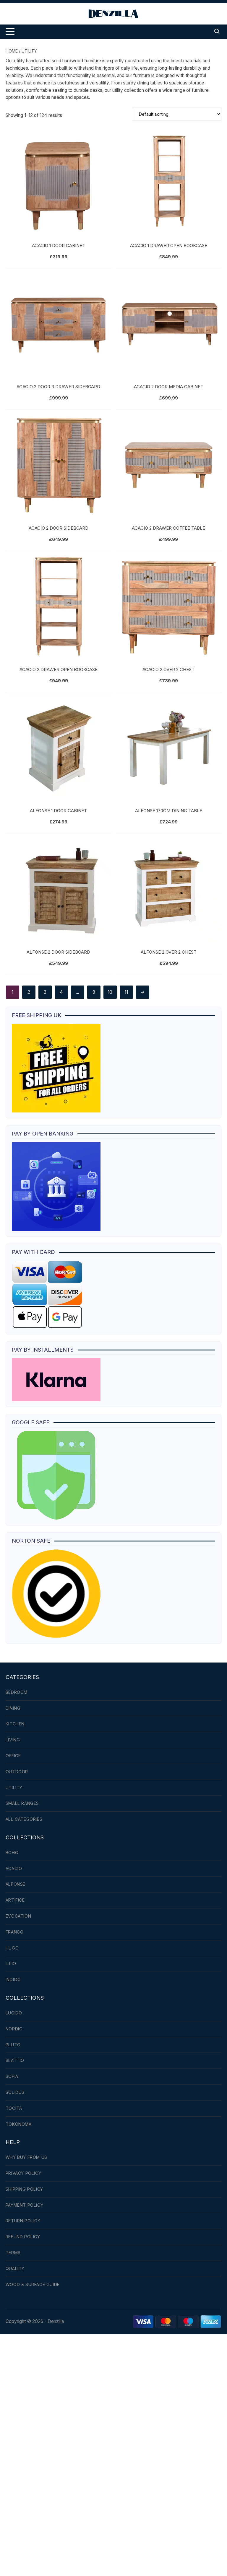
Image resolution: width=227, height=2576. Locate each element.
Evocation (18, 1916)
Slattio (15, 2060)
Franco (15, 1932)
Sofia (12, 2076)
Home (12, 51)
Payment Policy (24, 2205)
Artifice (15, 1900)
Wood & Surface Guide (33, 2284)
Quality (15, 2269)
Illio (11, 1964)
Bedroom (17, 1692)
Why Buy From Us (26, 2157)
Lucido (14, 2013)
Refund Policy (23, 2237)
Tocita (14, 2108)
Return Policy (23, 2221)
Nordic (14, 2029)
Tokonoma (19, 2124)
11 (126, 992)
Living (13, 1740)
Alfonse (16, 1884)
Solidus (15, 2092)
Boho (12, 1853)
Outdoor (17, 1772)
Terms (13, 2253)
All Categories (24, 1819)
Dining (13, 1708)
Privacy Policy (23, 2173)
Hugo (12, 1948)
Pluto (13, 2045)
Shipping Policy (24, 2189)
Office (13, 1756)
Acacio (14, 1868)
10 (110, 992)
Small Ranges (22, 1803)
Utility (14, 1788)
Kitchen (15, 1724)
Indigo (13, 1979)
